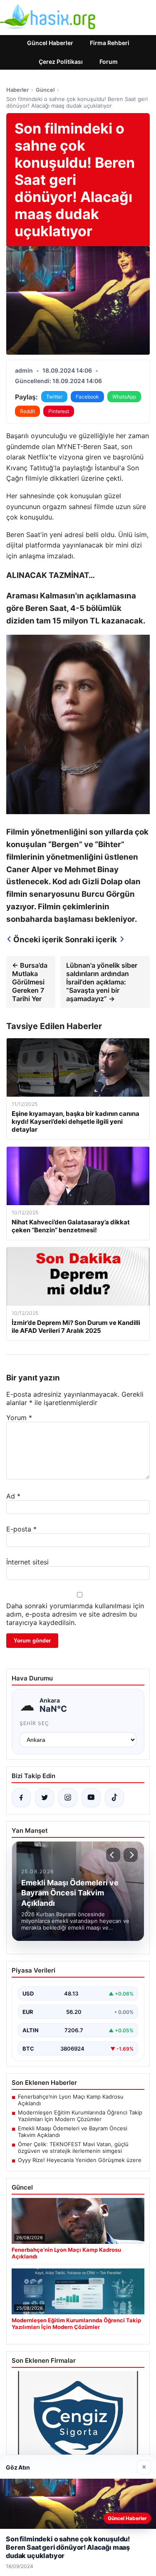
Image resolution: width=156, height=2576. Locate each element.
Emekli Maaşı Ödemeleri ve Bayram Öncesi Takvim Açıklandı (73, 2132)
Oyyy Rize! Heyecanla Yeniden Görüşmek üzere (80, 2160)
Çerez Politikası (61, 62)
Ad (13, 1496)
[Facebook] (21, 1798)
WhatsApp (124, 397)
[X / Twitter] (45, 1798)
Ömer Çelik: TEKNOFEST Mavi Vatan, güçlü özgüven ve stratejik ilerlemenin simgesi (73, 2147)
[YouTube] (91, 1798)
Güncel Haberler (50, 43)
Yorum (19, 1418)
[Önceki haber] (113, 1855)
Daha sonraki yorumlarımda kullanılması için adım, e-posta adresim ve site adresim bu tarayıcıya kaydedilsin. (75, 1614)
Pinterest (59, 411)
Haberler (17, 90)
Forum (109, 62)
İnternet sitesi (27, 1562)
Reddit (27, 411)
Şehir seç (34, 1723)
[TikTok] (114, 1798)
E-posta (21, 1529)
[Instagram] (68, 1798)
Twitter (54, 397)
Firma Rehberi (110, 43)
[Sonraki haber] (131, 1855)
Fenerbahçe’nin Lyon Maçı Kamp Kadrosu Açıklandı (71, 2100)
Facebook (87, 397)
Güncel (45, 90)
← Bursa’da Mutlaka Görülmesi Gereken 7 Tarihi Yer (30, 982)
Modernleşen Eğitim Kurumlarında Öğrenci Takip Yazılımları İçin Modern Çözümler (80, 2116)
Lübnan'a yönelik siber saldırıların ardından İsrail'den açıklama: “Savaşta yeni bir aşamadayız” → (102, 982)
